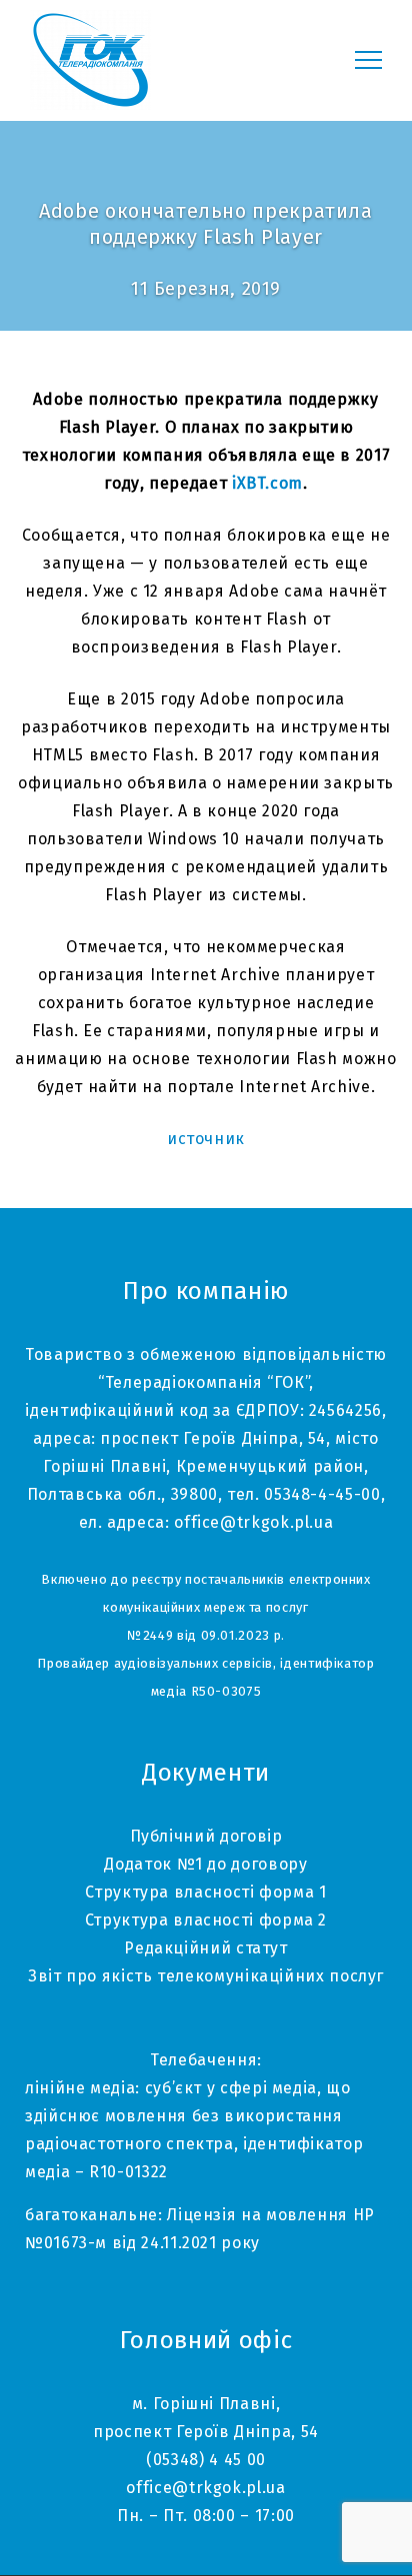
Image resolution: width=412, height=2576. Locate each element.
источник (206, 1139)
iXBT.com (267, 483)
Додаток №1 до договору (205, 1864)
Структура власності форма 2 (206, 1920)
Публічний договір (206, 1836)
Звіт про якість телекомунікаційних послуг (206, 1976)
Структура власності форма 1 (205, 1892)
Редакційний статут (206, 1948)
